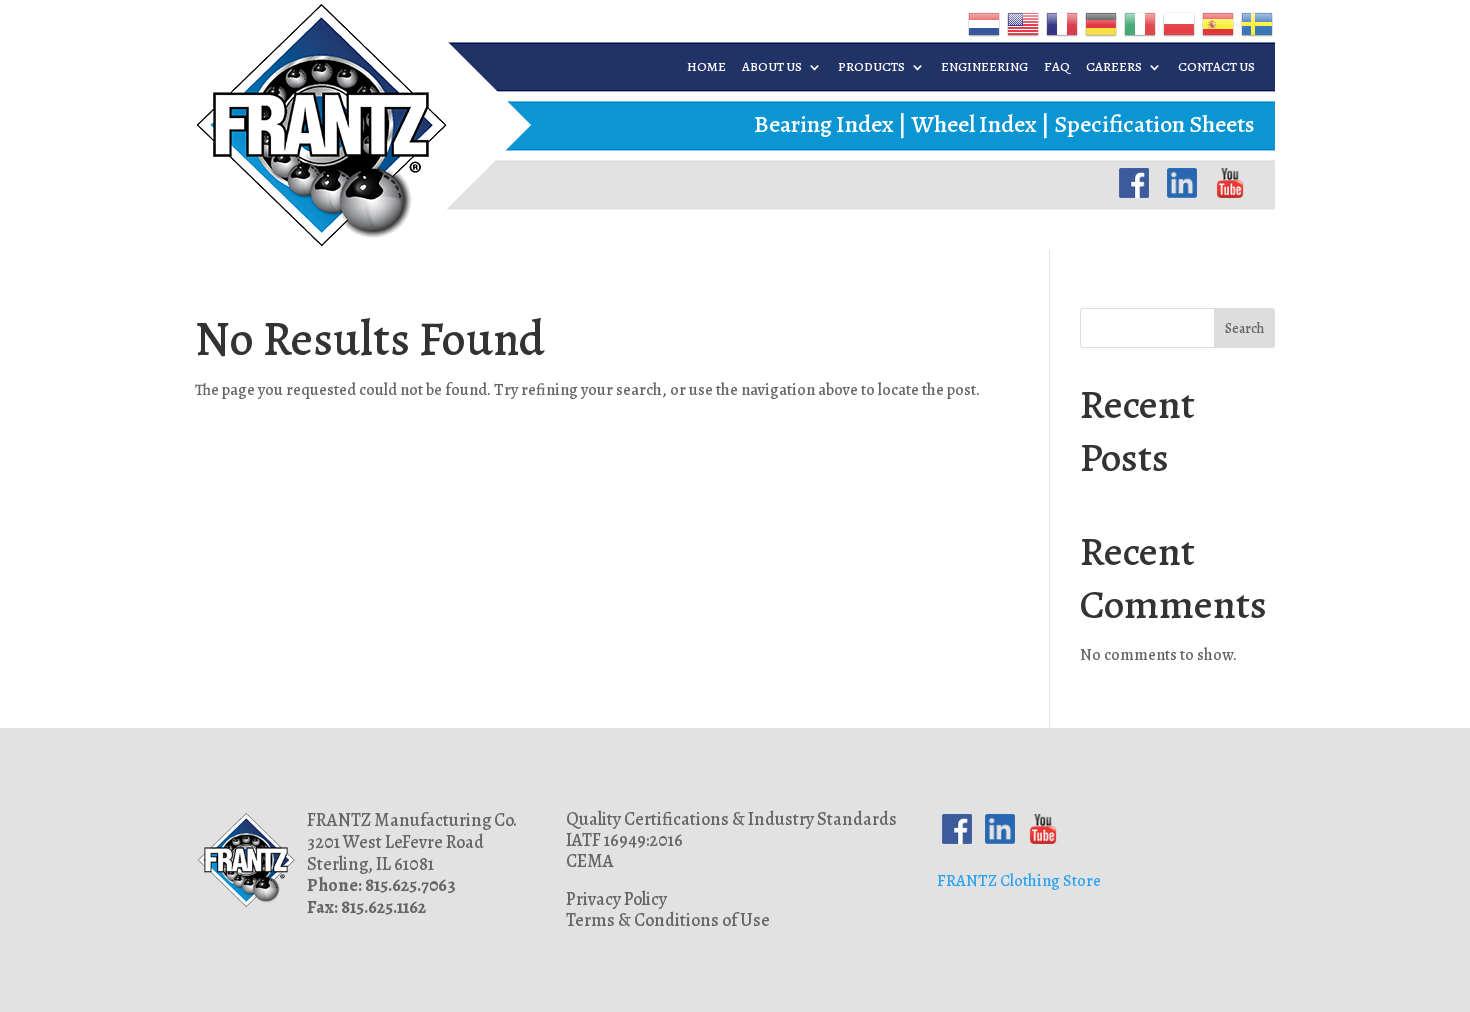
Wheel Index (974, 124)
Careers (1114, 67)
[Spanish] (1216, 23)
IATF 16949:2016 (624, 840)
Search (1244, 328)
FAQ (1057, 67)
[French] (1060, 23)
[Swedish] (1255, 23)
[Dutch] (982, 23)
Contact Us (1216, 67)
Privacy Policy (616, 899)
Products (871, 67)
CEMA (590, 861)
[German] (1099, 23)
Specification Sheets (1154, 124)
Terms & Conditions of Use (668, 920)
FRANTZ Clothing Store (1019, 881)
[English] (1021, 23)
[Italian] (1138, 23)
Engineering (984, 67)
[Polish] (1177, 23)
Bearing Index (824, 124)
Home (706, 67)
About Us (772, 67)
